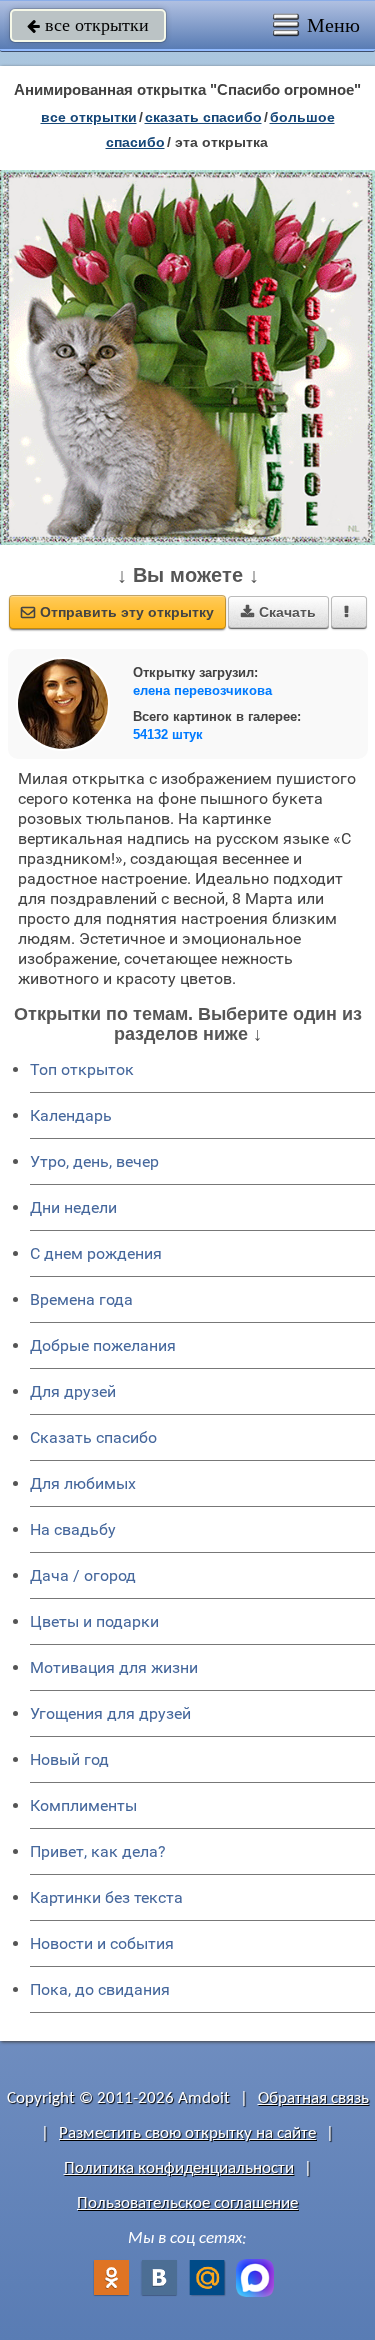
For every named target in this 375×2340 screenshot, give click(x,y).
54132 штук (168, 734)
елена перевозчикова (202, 690)
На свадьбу (73, 1529)
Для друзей (73, 1391)
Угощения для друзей (110, 1713)
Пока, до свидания (100, 1989)
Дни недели (73, 1207)
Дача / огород (83, 1575)
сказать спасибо (203, 117)
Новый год (69, 1759)
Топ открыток (82, 1069)
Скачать (278, 612)
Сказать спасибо (93, 1437)
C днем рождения (96, 1253)
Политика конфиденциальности (179, 2168)
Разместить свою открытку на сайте (187, 2133)
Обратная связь (313, 2098)
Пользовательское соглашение (187, 2203)
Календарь (71, 1115)
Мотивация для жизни (114, 1667)
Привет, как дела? (98, 1851)
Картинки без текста (106, 1897)
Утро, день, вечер (94, 1161)
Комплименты (83, 1805)
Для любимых (83, 1483)
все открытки (88, 25)
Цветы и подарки (94, 1621)
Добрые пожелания (103, 1345)
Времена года (81, 1299)
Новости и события (102, 1943)
